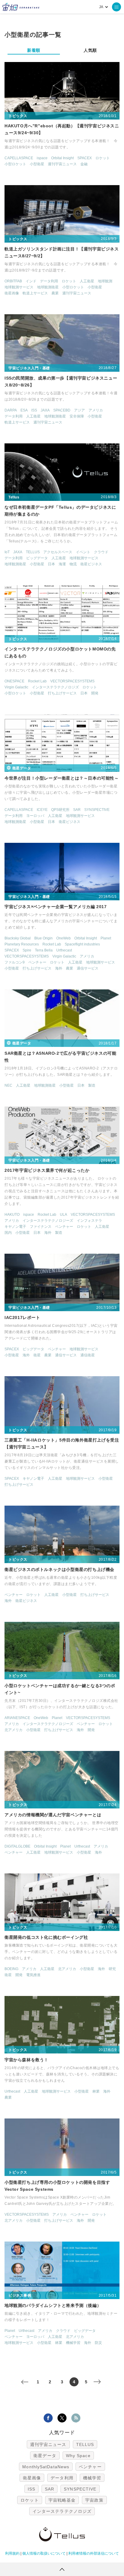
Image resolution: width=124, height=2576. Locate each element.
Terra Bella (44, 950)
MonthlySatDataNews (46, 2467)
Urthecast (64, 950)
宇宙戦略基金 (62, 2500)
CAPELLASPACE (19, 158)
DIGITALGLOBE (17, 1846)
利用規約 (12, 2553)
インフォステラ (89, 1221)
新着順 (34, 50)
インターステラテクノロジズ (55, 687)
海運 (62, 564)
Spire (27, 950)
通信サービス (88, 968)
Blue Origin (43, 938)
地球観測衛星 (48, 287)
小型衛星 (37, 164)
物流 (73, 564)
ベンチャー (37, 962)
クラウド (101, 552)
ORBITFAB (13, 281)
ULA (64, 1215)
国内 (8, 1233)
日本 (51, 564)
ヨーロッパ (35, 816)
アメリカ (96, 410)
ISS (34, 410)
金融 (84, 164)
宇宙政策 (94, 2500)
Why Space (78, 2456)
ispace (42, 158)
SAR (77, 810)
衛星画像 (12, 293)
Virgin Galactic (16, 687)
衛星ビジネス (91, 564)
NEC (8, 1085)
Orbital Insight (62, 158)
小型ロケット (15, 164)
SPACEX (85, 158)
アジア (79, 410)
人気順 (90, 50)
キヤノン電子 (15, 1227)
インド (31, 281)
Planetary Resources (22, 944)
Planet (106, 938)
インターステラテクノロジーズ (48, 1221)
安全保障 (77, 416)
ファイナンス (41, 1227)
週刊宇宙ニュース (62, 164)
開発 (95, 693)
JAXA (45, 410)
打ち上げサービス (62, 693)
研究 (112, 1969)
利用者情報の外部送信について (94, 2553)
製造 (92, 1085)
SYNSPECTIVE (97, 810)
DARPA (11, 410)
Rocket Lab (37, 681)
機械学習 (73, 2343)
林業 (96, 2091)
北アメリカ (14, 1730)
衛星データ (45, 2456)
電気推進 (33, 1975)
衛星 (37, 1355)
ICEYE (42, 810)
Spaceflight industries (82, 944)
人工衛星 (87, 281)
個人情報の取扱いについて (44, 2553)
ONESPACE (14, 681)
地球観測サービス (19, 287)
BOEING (11, 1969)
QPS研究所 (60, 810)
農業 (55, 293)
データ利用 (49, 281)
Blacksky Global (18, 938)
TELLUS (33, 552)
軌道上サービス (35, 293)
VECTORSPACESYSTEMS (72, 681)
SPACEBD (62, 410)
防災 (98, 2343)
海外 (59, 968)
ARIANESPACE (17, 1718)
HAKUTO (12, 1215)
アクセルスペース (58, 552)
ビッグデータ (37, 558)
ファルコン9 (15, 962)
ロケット (103, 158)
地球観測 (105, 281)
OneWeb (64, 938)
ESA (24, 410)
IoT (7, 552)
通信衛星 (88, 1355)
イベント (83, 552)
